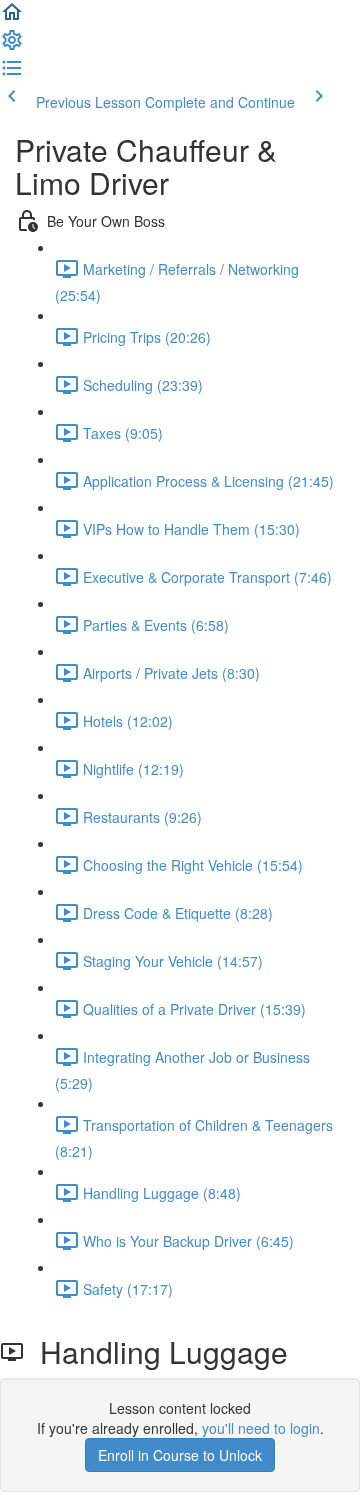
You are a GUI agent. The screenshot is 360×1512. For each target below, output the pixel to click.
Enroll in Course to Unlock (180, 1455)
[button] (12, 18)
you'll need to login (261, 1428)
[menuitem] (12, 46)
